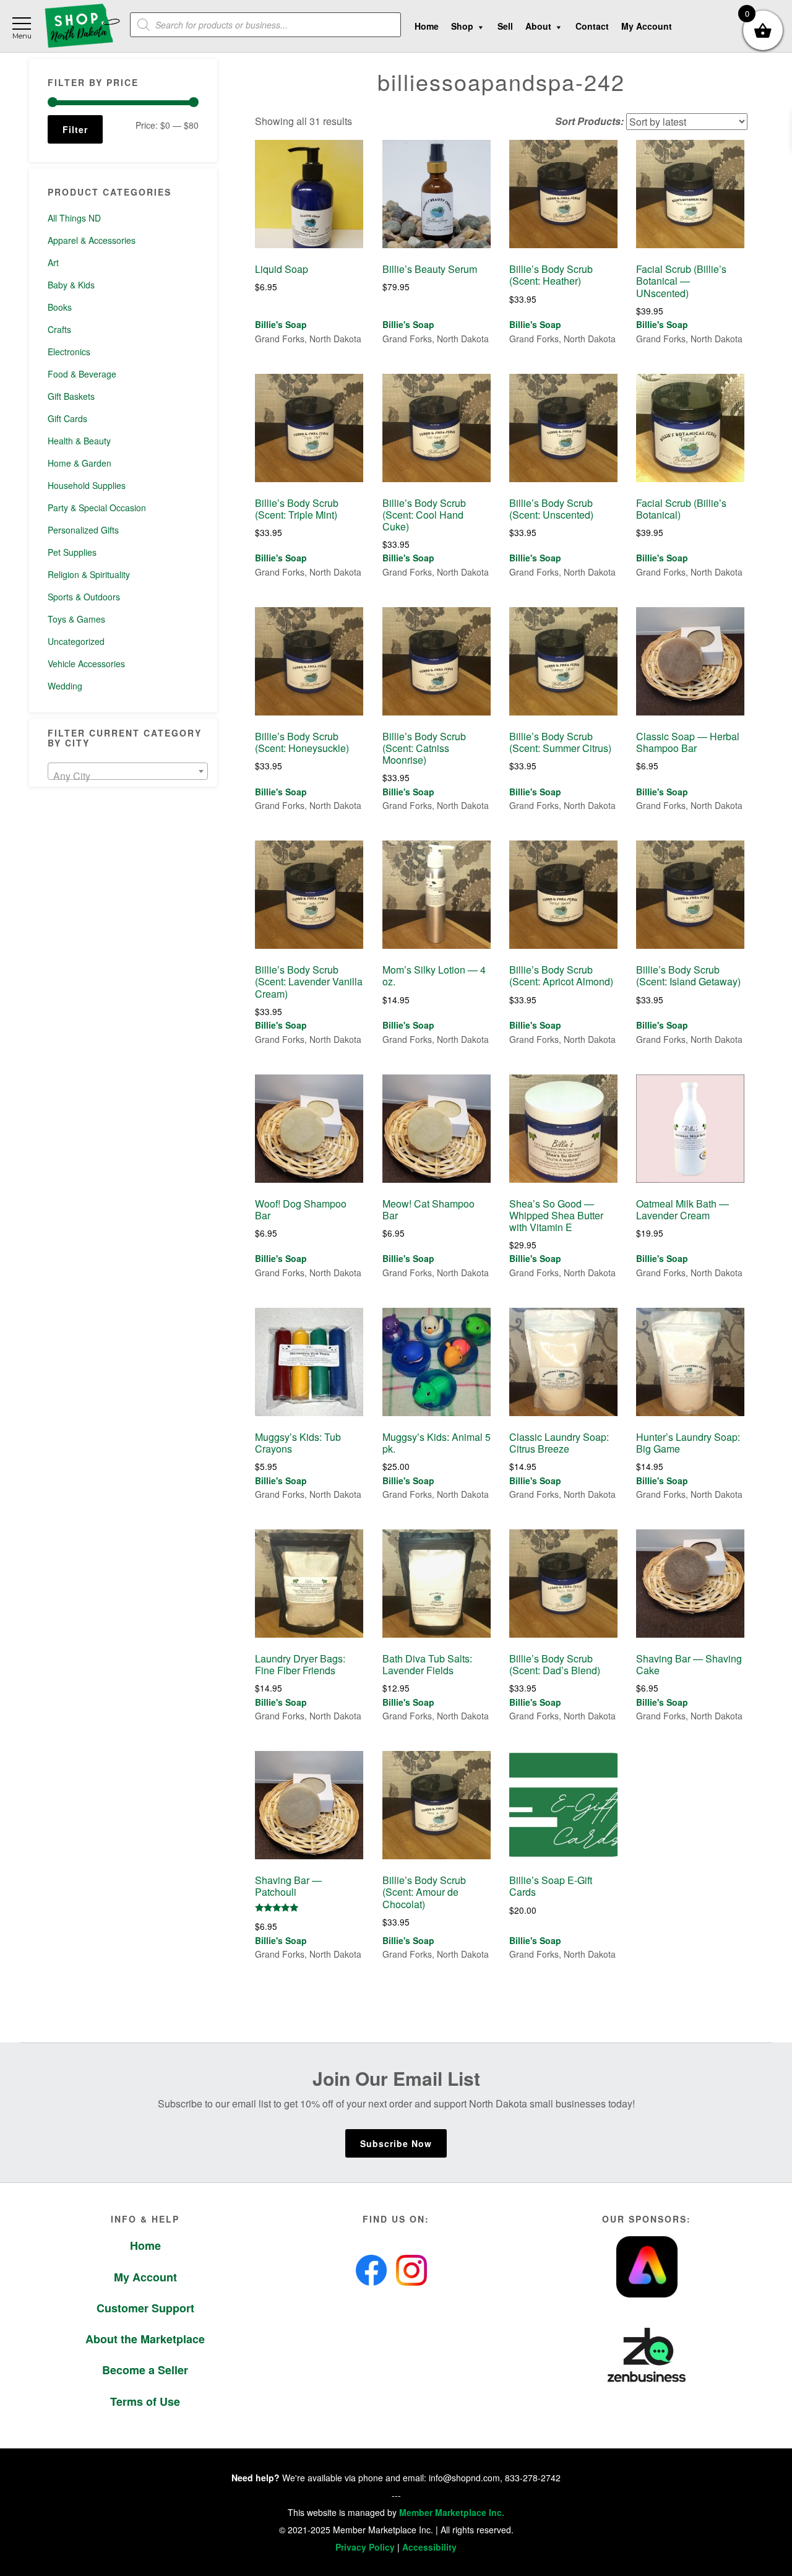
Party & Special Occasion (97, 508)
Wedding (65, 686)
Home (145, 2245)
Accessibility (429, 2547)
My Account (145, 2277)
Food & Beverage (82, 374)
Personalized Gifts (83, 530)
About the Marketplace (145, 2339)
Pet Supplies (72, 552)
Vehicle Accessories (86, 663)
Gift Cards (67, 418)
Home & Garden (80, 463)
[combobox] (128, 771)
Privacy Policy (365, 2547)
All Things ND (74, 218)
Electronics (69, 352)
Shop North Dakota (82, 26)
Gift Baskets (71, 396)
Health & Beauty (79, 441)
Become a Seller (145, 2370)
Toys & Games (76, 619)
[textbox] (128, 776)
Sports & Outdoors (84, 597)
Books (60, 307)
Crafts (59, 329)
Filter (75, 129)
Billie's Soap (281, 324)
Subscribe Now (396, 2143)
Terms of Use (145, 2401)
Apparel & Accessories (92, 240)
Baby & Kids (71, 285)
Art (53, 262)
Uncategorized (76, 641)
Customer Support (145, 2308)
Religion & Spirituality (89, 574)
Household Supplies (87, 485)
